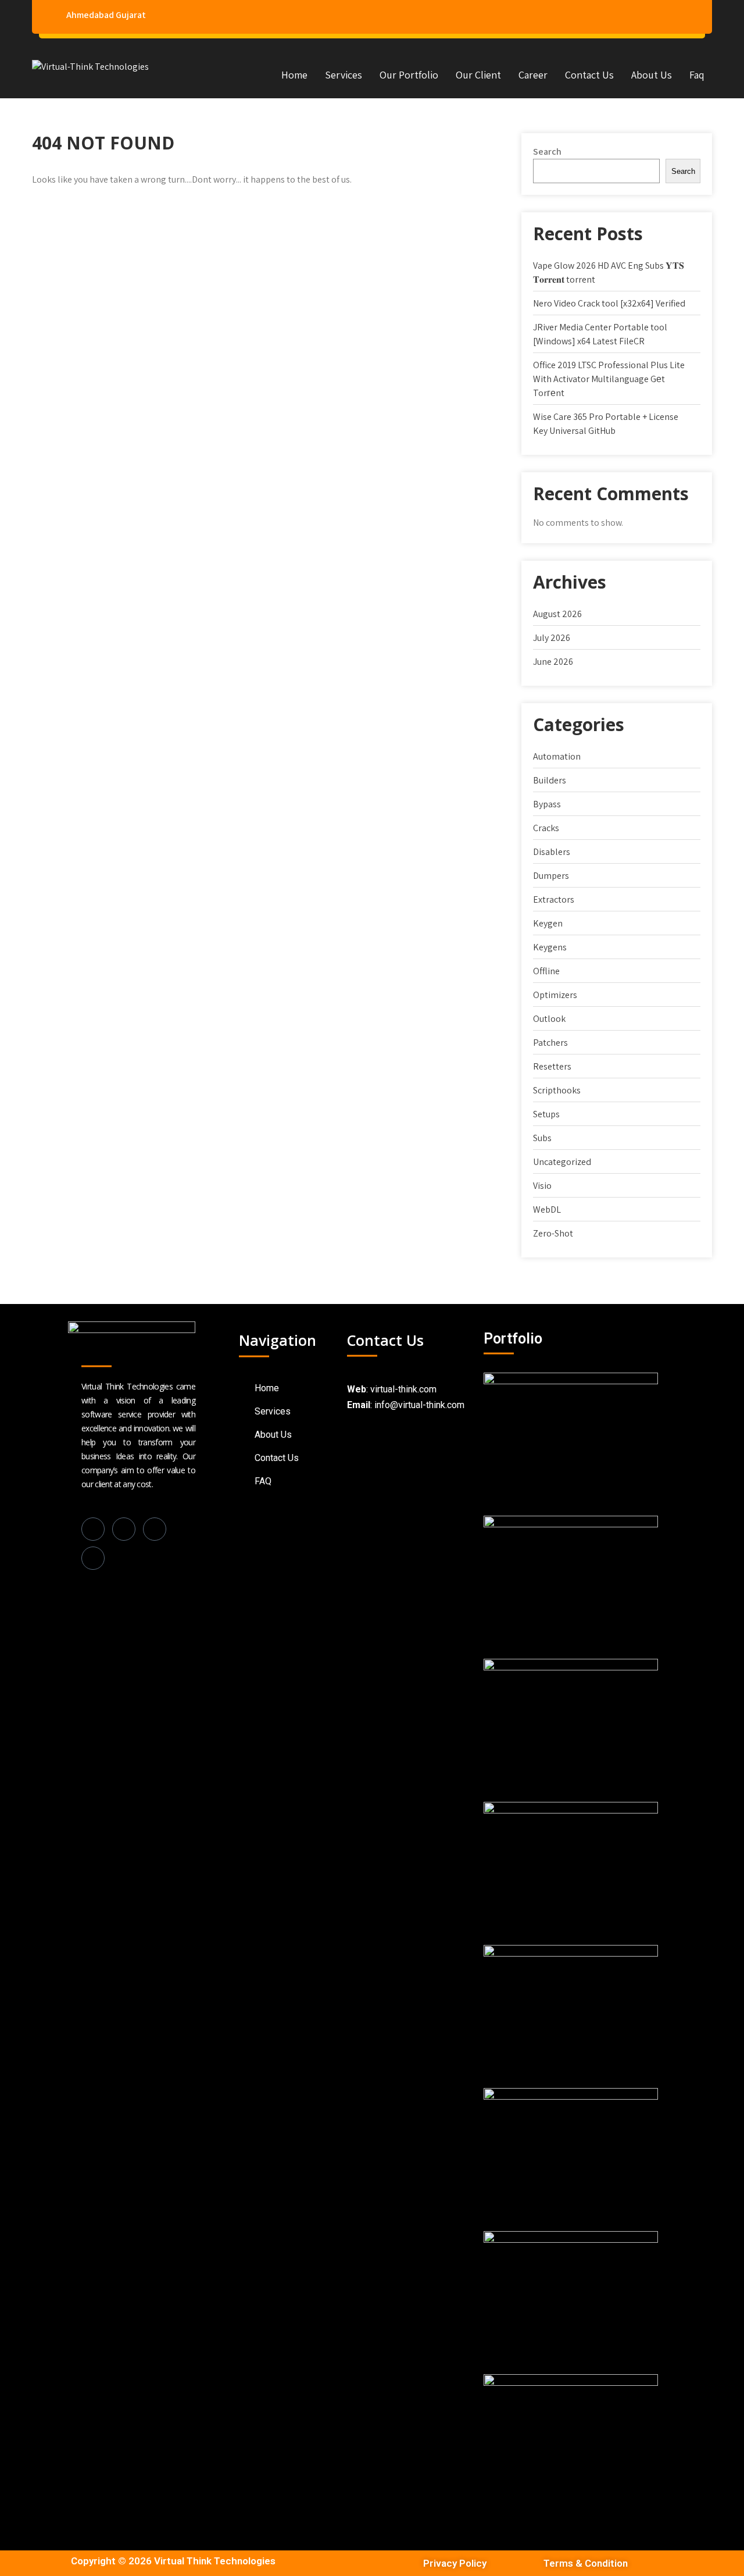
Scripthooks (557, 1090)
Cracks (546, 828)
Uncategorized (562, 1162)
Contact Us (589, 75)
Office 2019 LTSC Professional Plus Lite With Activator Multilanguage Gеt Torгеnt (609, 379)
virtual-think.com (403, 1389)
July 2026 (552, 638)
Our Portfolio (409, 75)
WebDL (547, 1209)
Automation (557, 756)
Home (294, 75)
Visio (542, 1186)
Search (547, 152)
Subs (542, 1138)
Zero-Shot (553, 1233)
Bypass (547, 804)
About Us (652, 75)
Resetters (552, 1066)
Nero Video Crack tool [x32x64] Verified (609, 303)
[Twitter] (93, 1558)
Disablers (552, 852)
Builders (550, 780)
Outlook (549, 1019)
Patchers (550, 1043)
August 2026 (557, 614)
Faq (697, 75)
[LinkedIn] (124, 1529)
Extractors (554, 899)
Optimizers (555, 995)
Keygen (548, 923)
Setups (546, 1114)
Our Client (478, 75)
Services (344, 75)
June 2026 (553, 662)
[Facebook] (93, 1529)
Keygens (550, 947)
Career (533, 75)
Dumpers (551, 876)
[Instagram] (155, 1529)
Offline (546, 971)
